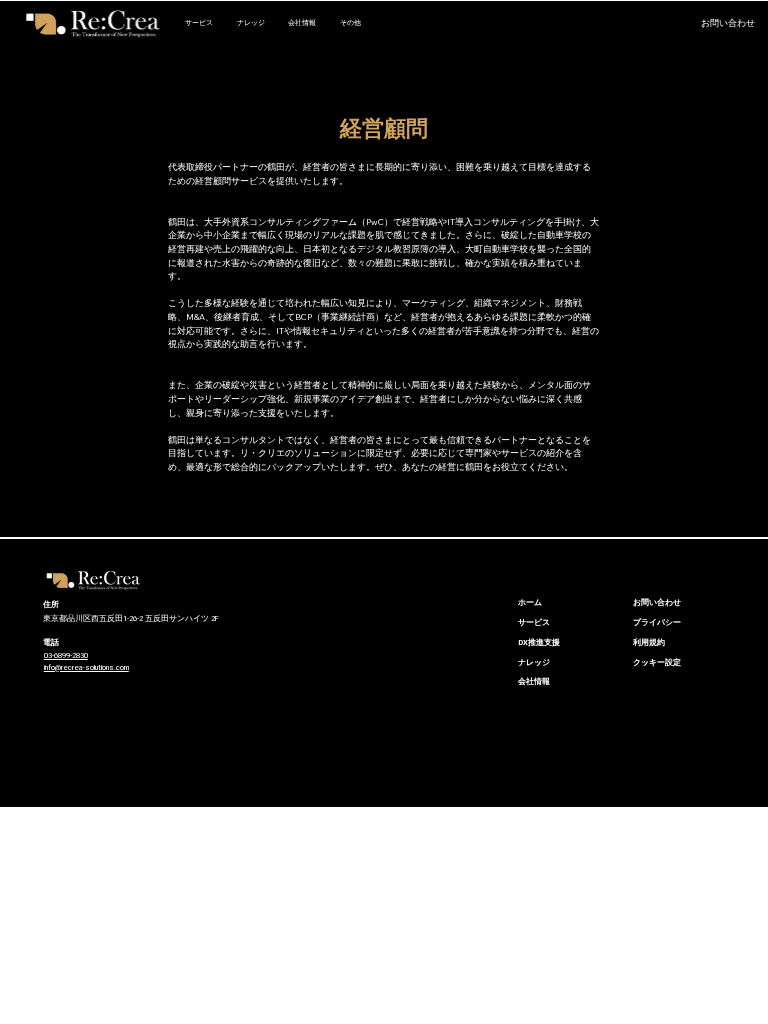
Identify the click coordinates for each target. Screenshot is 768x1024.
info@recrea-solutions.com (86, 667)
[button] (655, 24)
